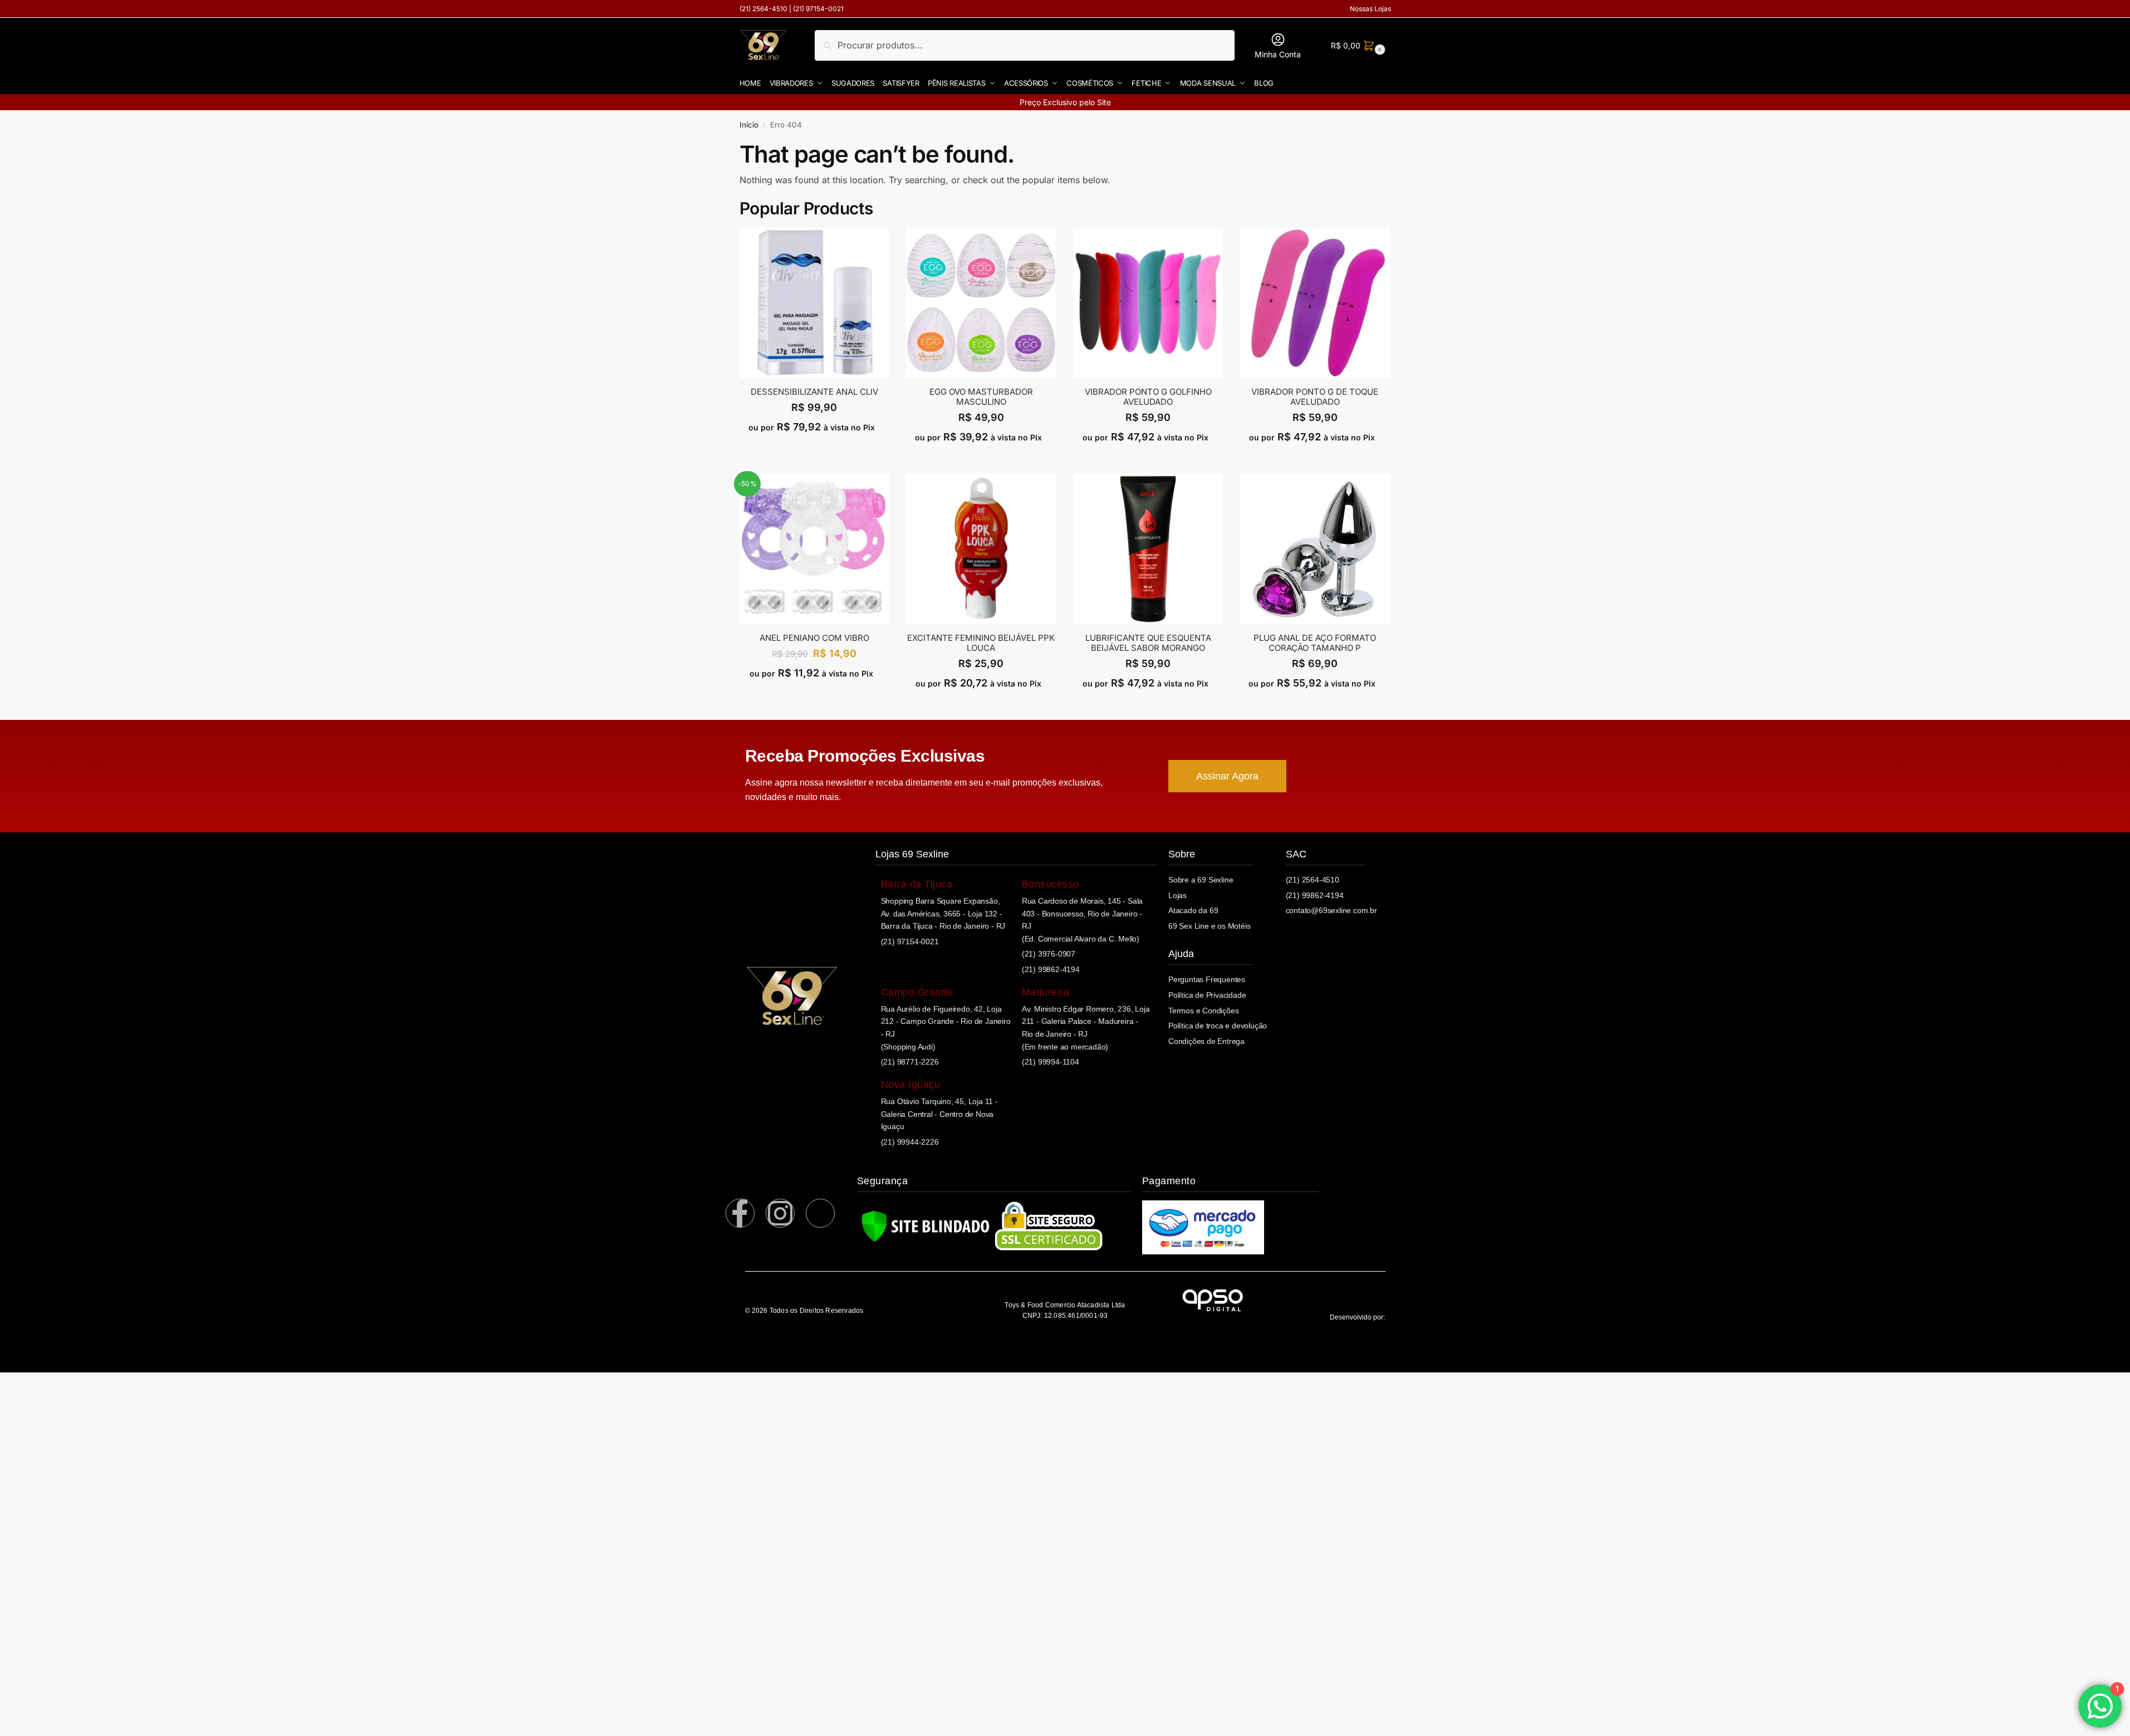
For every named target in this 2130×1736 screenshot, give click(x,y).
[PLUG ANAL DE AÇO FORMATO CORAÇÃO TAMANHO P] (1315, 549)
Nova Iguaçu (911, 1085)
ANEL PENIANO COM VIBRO (814, 638)
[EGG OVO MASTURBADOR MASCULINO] (981, 303)
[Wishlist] (881, 244)
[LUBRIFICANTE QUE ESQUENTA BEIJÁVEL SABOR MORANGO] (1148, 549)
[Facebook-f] (740, 1213)
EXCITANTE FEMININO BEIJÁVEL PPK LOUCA (981, 643)
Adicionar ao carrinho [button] (814, 451)
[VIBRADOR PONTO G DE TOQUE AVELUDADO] (1315, 303)
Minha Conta (1278, 54)
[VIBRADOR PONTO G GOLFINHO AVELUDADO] (1148, 303)
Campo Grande (917, 992)
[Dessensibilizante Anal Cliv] (815, 303)
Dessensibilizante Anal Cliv (814, 392)
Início (749, 125)
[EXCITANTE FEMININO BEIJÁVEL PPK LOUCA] (981, 549)
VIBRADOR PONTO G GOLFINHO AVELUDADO (1148, 397)
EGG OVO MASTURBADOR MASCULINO (981, 397)
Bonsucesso (1051, 884)
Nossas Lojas (1370, 9)
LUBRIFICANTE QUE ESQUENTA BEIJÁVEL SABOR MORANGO (1148, 643)
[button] (1357, 45)
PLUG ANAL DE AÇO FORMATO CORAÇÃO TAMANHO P (1315, 643)
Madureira (1046, 992)
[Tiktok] (820, 1213)
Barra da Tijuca (917, 884)
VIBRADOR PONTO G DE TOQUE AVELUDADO (1315, 397)
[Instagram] (780, 1213)
